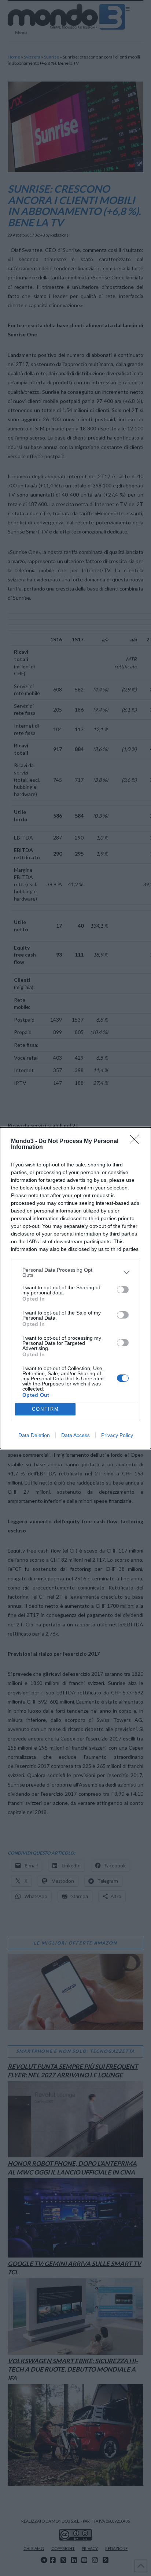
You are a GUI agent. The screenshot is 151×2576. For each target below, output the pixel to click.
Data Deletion (34, 1435)
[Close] (137, 1142)
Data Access (75, 1435)
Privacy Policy (117, 1435)
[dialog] (75, 1288)
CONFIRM (45, 1409)
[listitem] (75, 1272)
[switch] (123, 1290)
